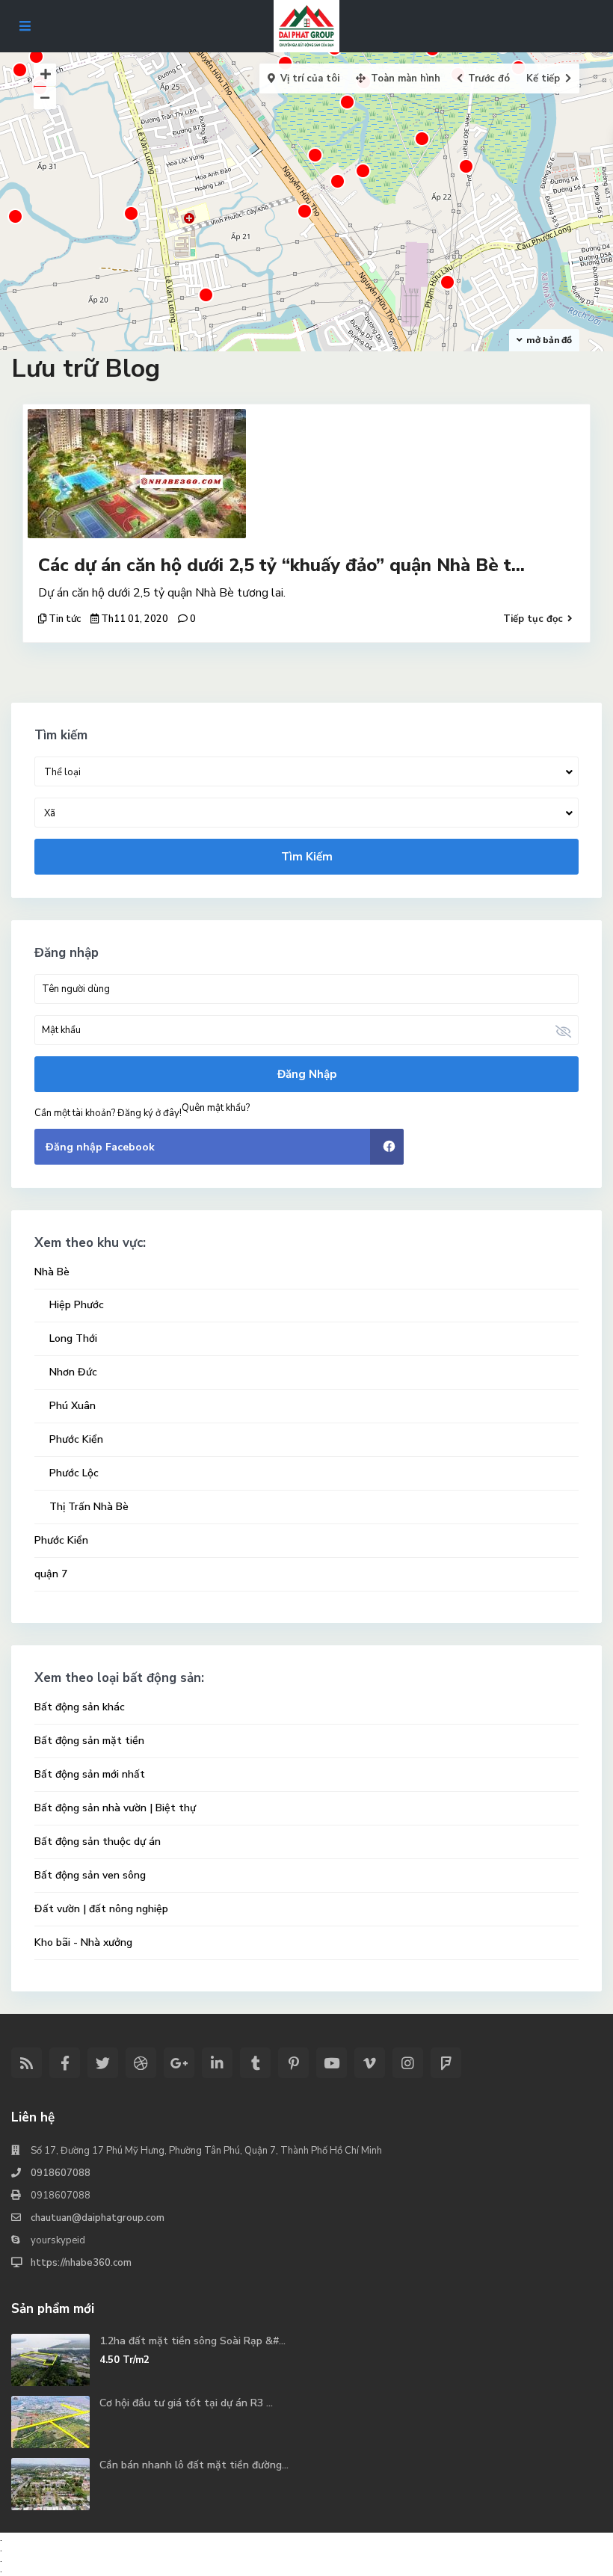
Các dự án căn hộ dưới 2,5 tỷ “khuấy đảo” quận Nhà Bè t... (281, 565)
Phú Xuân (73, 1406)
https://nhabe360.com (81, 2263)
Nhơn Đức (73, 1372)
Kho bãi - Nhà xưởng (83, 1942)
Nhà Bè (52, 1272)
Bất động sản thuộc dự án (98, 1842)
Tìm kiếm (307, 857)
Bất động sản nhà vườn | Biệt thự (115, 1808)
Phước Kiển (76, 1439)
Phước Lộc (74, 1473)
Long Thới (73, 1338)
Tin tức (65, 619)
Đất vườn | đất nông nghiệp (101, 1909)
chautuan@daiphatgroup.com (98, 2218)
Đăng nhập (307, 1074)
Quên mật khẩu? (216, 1108)
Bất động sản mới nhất (90, 1774)
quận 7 (51, 1574)
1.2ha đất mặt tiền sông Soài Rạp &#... (192, 2341)
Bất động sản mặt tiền (89, 1741)
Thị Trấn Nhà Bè (89, 1507)
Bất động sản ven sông (90, 1875)
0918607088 (61, 2173)
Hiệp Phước (77, 1305)
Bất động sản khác (80, 1707)
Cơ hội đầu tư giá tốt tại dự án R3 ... (186, 2403)
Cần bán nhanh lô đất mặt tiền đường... (194, 2465)
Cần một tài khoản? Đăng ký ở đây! (108, 1113)
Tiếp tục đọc (533, 619)
